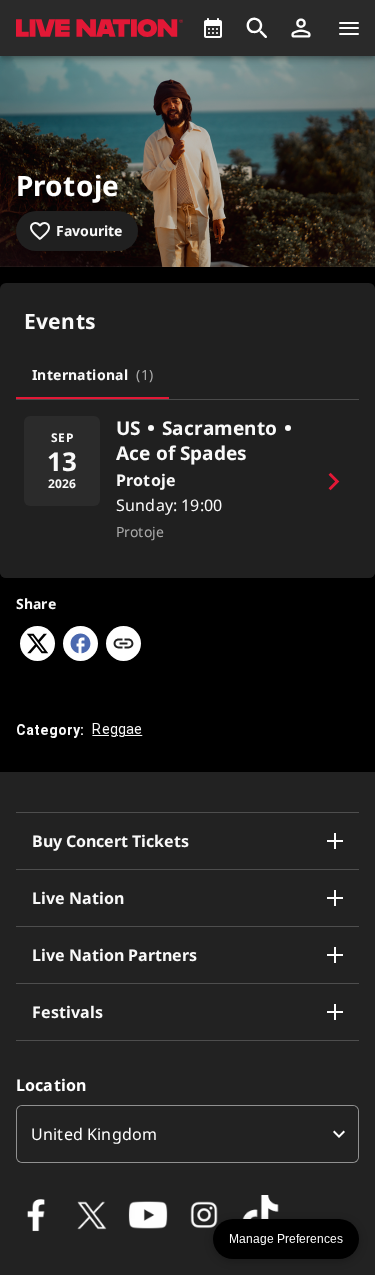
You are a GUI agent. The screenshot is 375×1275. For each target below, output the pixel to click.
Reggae (117, 729)
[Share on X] (37, 655)
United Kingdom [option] (94, 1134)
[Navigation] (349, 28)
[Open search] (257, 28)
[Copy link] (123, 645)
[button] (301, 28)
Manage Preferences (286, 1239)
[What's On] (213, 28)
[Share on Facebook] (80, 655)
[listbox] (187, 1134)
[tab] (92, 375)
